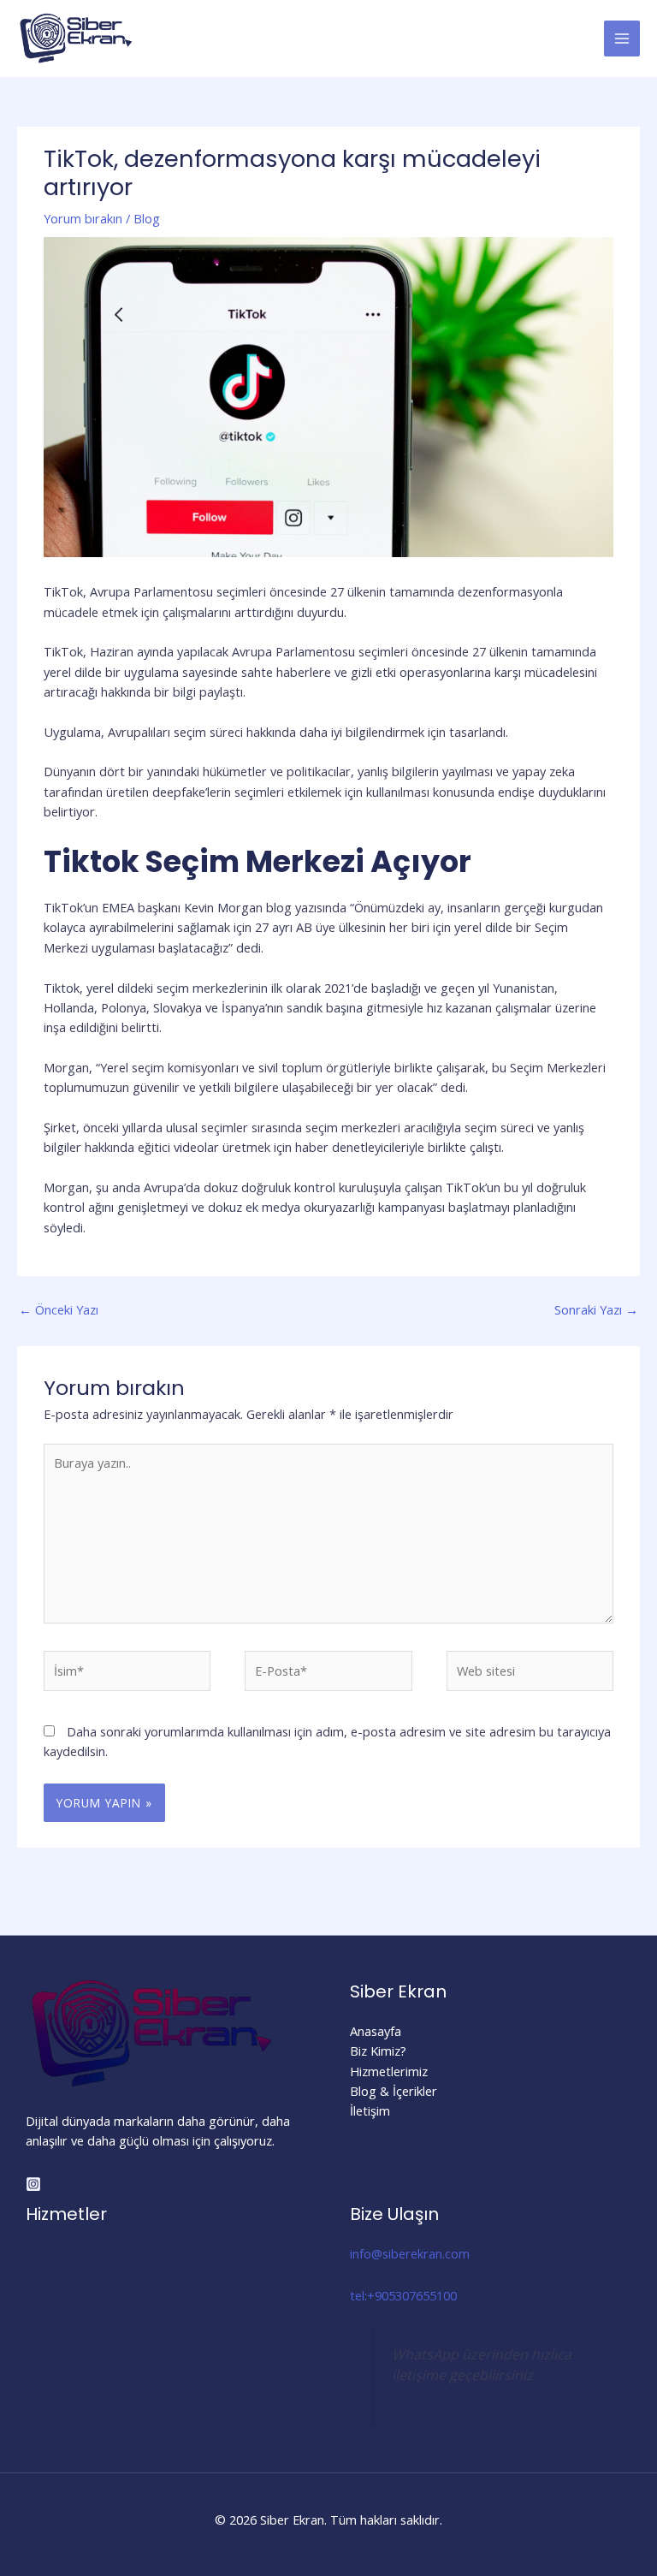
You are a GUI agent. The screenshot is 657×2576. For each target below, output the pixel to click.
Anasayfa (376, 2031)
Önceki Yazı (59, 1309)
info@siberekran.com (410, 2253)
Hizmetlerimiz (389, 2071)
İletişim (370, 2110)
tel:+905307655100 (403, 2295)
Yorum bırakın (83, 218)
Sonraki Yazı (596, 1309)
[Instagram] (33, 2184)
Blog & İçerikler (394, 2091)
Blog (147, 218)
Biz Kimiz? (378, 2051)
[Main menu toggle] (622, 39)
